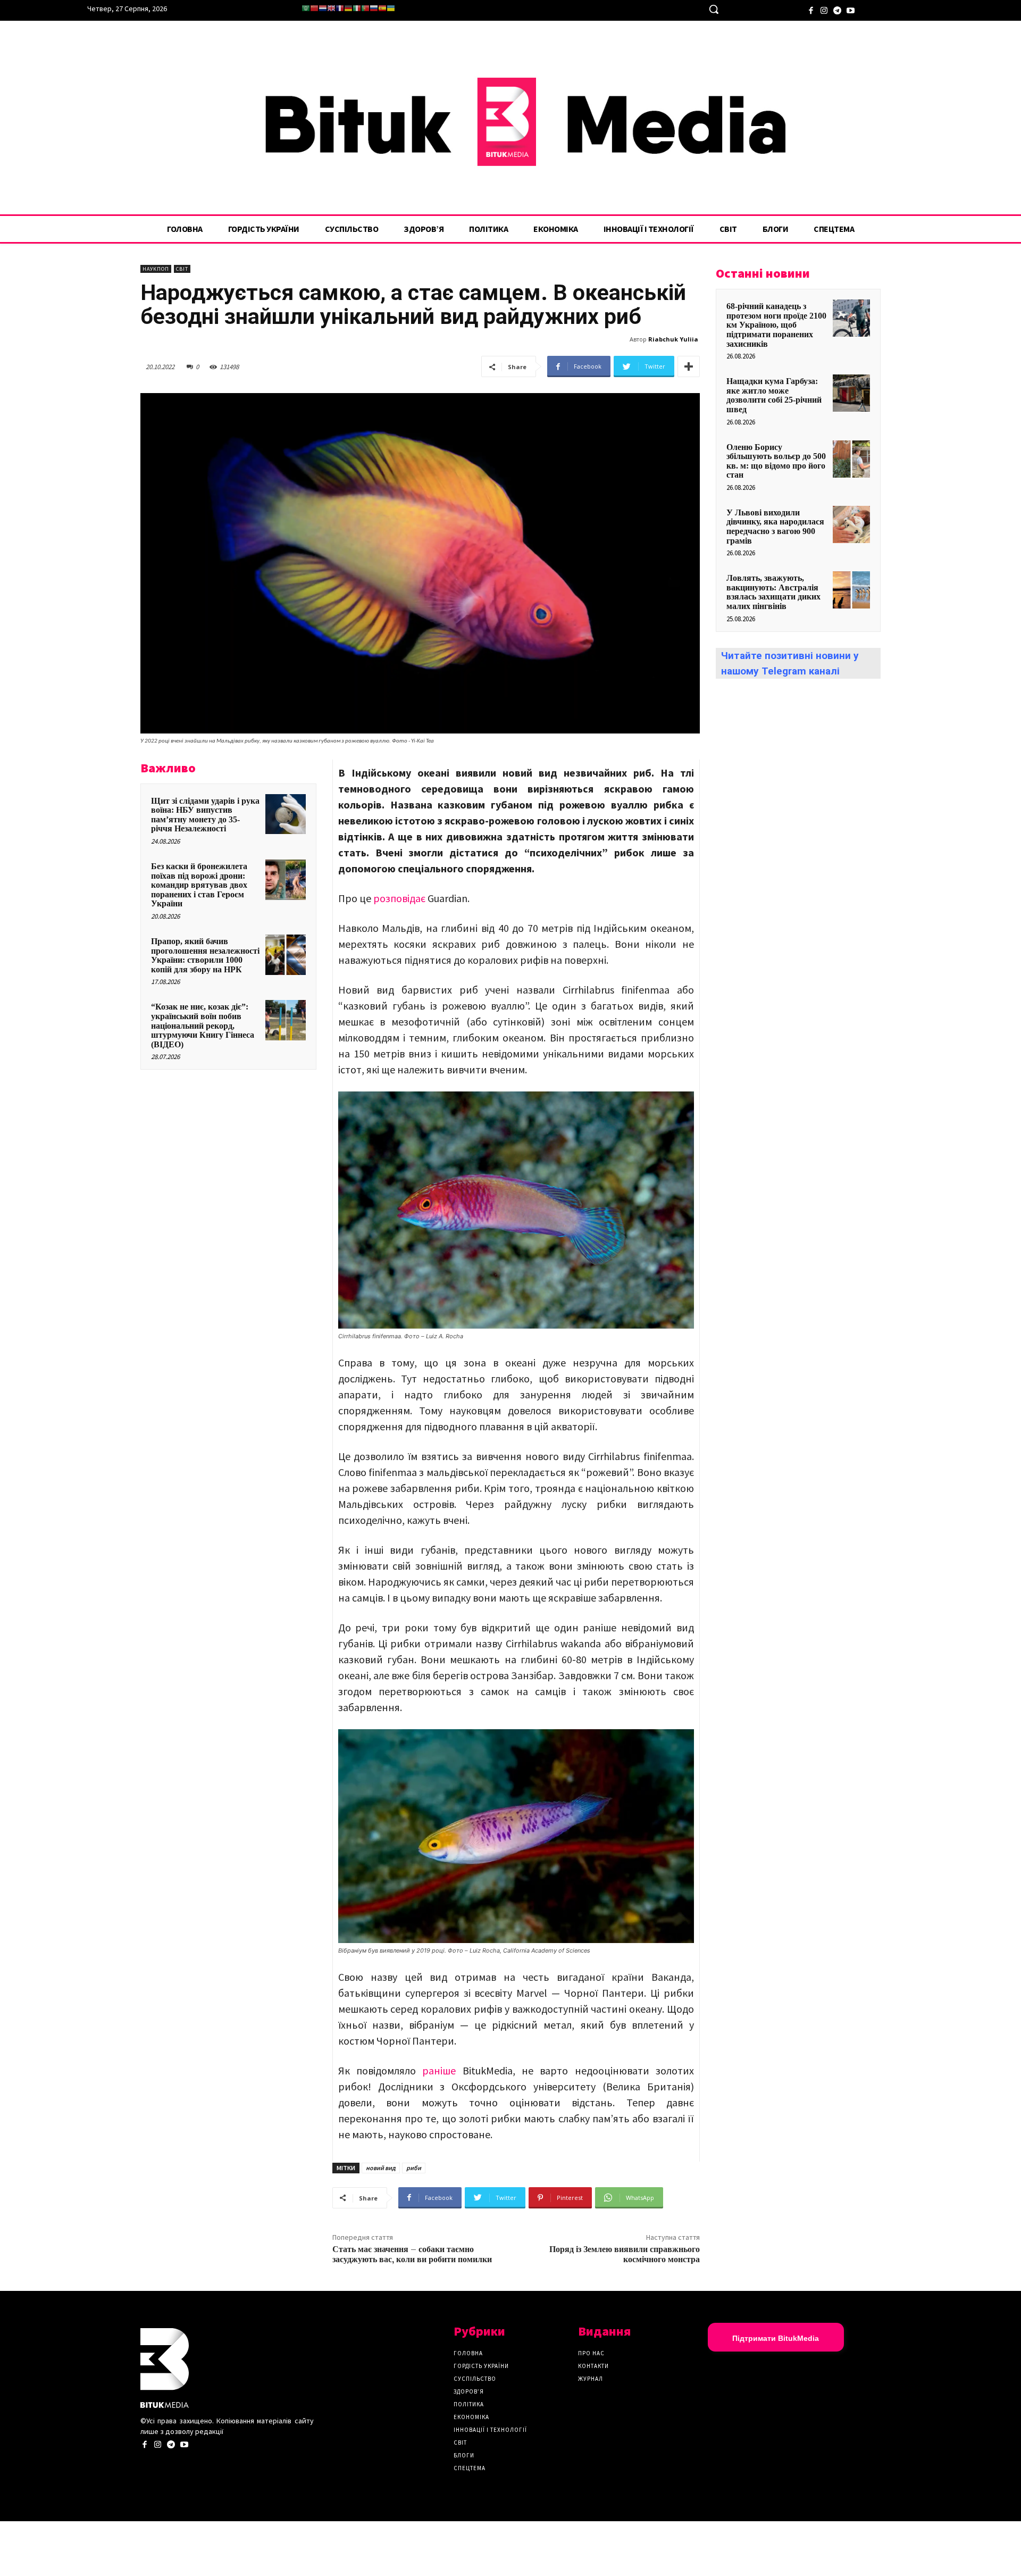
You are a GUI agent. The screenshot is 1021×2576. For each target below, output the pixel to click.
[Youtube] (851, 9)
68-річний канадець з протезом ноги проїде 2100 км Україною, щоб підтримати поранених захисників (776, 325)
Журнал (591, 2379)
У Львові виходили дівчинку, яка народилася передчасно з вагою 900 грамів (775, 527)
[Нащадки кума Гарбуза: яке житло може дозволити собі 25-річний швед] (851, 393)
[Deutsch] (348, 8)
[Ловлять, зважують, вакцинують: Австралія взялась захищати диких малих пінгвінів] (851, 590)
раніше (439, 2070)
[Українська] (391, 8)
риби (414, 2168)
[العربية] (306, 8)
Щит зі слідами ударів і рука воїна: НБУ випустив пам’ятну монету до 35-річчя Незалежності (205, 815)
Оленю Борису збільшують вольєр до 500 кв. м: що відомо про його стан (776, 461)
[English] (331, 8)
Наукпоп (156, 269)
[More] (689, 366)
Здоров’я (469, 2391)
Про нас (591, 2353)
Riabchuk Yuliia (673, 339)
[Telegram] (837, 9)
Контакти (593, 2366)
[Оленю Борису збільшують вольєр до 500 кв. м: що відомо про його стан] (851, 459)
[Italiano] (357, 8)
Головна (468, 2353)
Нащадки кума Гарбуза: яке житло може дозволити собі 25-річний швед (774, 395)
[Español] (382, 8)
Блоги (464, 2455)
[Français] (340, 8)
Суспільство (475, 2379)
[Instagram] (824, 9)
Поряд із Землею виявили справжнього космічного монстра (625, 2254)
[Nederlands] (323, 8)
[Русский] (374, 8)
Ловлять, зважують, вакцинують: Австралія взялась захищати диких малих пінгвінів (773, 592)
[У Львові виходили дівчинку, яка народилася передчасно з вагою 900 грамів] (851, 524)
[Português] (365, 8)
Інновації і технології (490, 2430)
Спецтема (470, 2468)
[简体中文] (314, 8)
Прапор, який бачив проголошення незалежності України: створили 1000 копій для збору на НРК (205, 955)
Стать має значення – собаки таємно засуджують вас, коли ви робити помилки (412, 2254)
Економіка (471, 2417)
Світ (182, 269)
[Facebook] (811, 9)
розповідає (399, 898)
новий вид (381, 2168)
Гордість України (481, 2366)
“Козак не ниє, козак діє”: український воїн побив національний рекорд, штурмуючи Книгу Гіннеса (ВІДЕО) (203, 1025)
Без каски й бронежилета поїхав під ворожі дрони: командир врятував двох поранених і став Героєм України (199, 885)
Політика (469, 2404)
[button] (714, 9)
